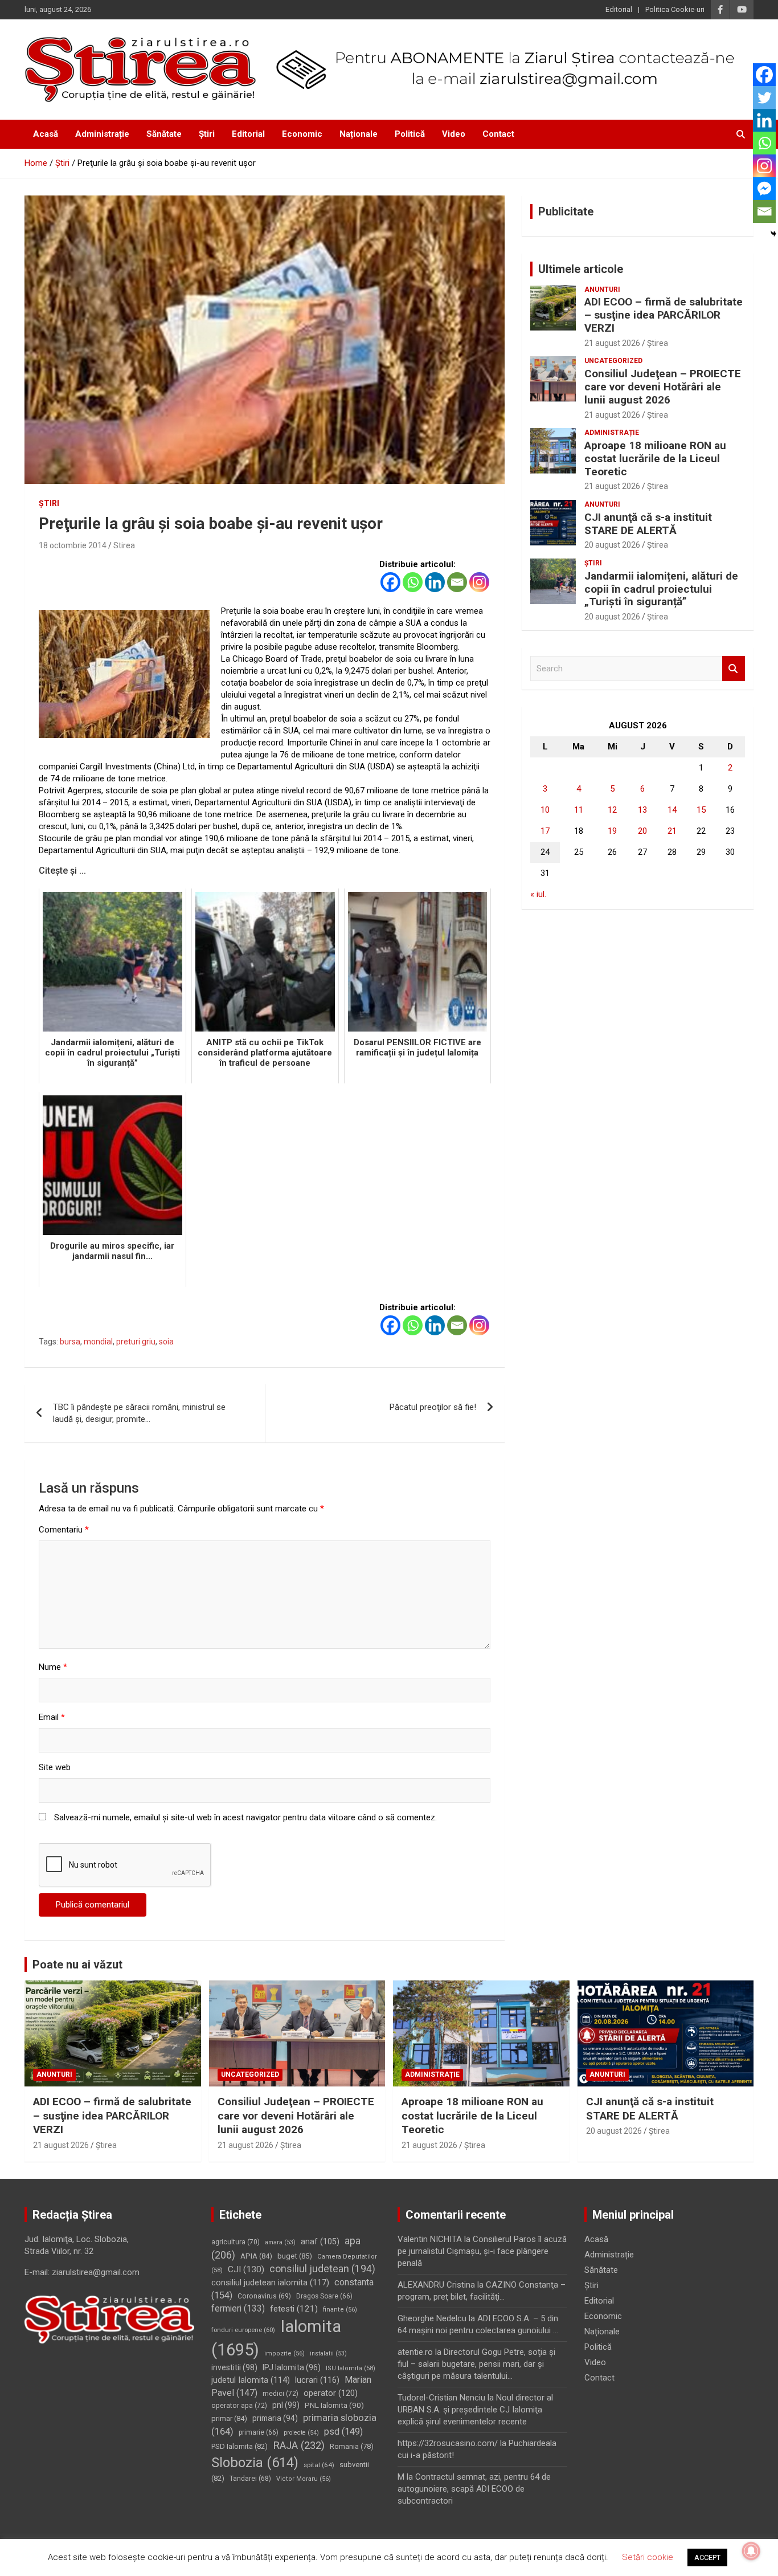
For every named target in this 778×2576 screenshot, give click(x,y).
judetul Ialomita (251, 2380)
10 (545, 810)
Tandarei (250, 2479)
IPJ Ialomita (292, 2367)
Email (52, 1717)
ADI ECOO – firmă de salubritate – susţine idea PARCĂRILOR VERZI (664, 315)
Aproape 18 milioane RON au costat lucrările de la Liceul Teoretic (655, 458)
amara (280, 2242)
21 (672, 831)
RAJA (299, 2445)
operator (331, 2393)
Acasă (46, 134)
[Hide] (773, 234)
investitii (234, 2367)
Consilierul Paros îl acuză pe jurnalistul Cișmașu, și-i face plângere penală (482, 2251)
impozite (284, 2353)
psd (343, 2432)
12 (612, 810)
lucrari (317, 2380)
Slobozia (255, 2463)
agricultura (236, 2242)
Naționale (359, 134)
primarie (259, 2432)
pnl (286, 2405)
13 (642, 810)
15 (701, 810)
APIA (256, 2256)
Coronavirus (264, 2296)
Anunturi (602, 290)
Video (454, 134)
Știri (207, 134)
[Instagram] (479, 582)
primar (229, 2418)
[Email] (457, 582)
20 (642, 831)
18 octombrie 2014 (73, 545)
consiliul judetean (322, 2269)
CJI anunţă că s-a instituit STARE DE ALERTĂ (648, 524)
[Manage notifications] (751, 2551)
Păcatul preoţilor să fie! (433, 1407)
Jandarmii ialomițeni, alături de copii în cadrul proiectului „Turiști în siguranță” (661, 589)
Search (734, 669)
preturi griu (136, 1342)
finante (340, 2310)
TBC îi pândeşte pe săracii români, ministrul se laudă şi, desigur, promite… (139, 1413)
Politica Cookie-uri (675, 9)
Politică (410, 134)
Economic (302, 134)
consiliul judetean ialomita (270, 2282)
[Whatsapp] (413, 582)
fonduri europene (243, 2330)
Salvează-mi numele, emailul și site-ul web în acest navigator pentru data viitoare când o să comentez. (245, 1817)
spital (319, 2465)
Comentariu (64, 1530)
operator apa (239, 2406)
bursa (70, 1342)
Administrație (102, 134)
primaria (275, 2418)
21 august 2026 (612, 343)
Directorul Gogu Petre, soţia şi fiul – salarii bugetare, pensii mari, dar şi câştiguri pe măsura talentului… (476, 2364)
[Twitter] (764, 97)
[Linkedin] (435, 582)
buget (295, 2256)
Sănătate (164, 134)
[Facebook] (390, 582)
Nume (53, 1667)
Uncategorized (613, 361)
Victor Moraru (304, 2479)
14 (672, 810)
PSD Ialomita (239, 2446)
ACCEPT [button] (707, 2557)
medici (281, 2394)
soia (166, 1342)
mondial (98, 1342)
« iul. (538, 894)
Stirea (124, 545)
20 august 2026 (612, 545)
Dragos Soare (324, 2296)
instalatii (328, 2353)
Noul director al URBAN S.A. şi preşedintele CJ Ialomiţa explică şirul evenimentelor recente (475, 2410)
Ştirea (658, 343)
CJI (246, 2269)
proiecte (301, 2433)
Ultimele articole (581, 269)
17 (545, 831)
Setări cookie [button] (648, 2557)
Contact (498, 134)
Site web (55, 1767)
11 (579, 810)
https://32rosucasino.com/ (448, 2443)
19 (612, 831)
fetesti (294, 2309)
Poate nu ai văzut (77, 1964)
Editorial (619, 9)
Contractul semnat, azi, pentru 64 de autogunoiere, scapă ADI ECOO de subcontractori (474, 2489)
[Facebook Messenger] (764, 189)
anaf (320, 2242)
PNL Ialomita (334, 2405)
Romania (352, 2446)
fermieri (238, 2308)
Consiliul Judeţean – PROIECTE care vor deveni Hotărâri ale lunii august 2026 (663, 387)
